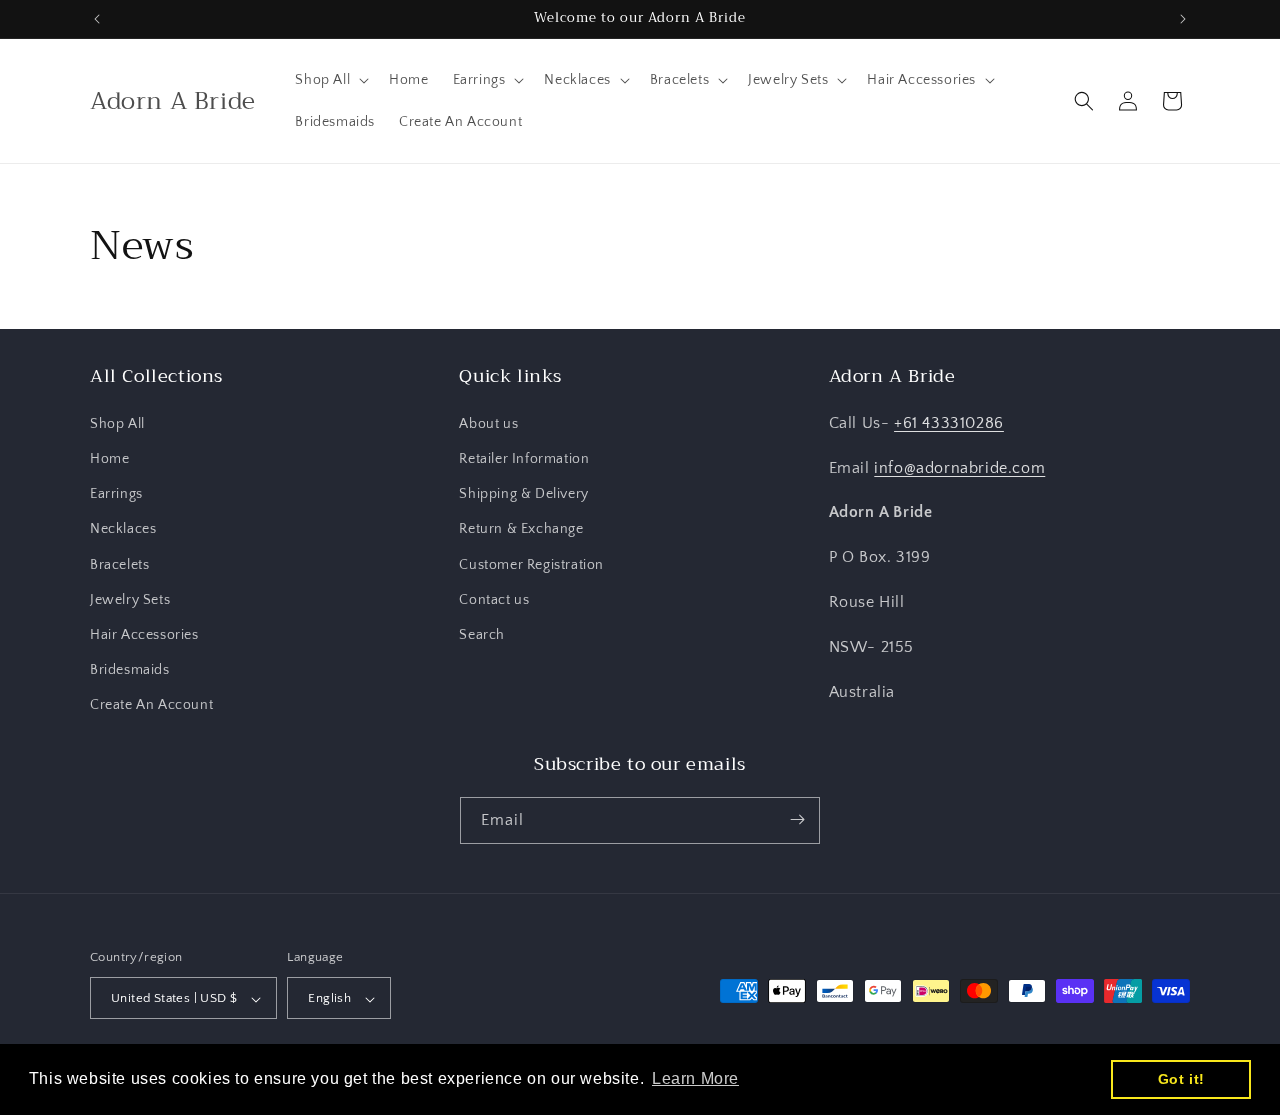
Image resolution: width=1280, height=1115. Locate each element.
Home (109, 458)
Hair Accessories (144, 634)
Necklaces (123, 529)
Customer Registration (531, 564)
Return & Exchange (521, 529)
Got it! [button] (1181, 1079)
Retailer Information (524, 458)
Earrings (116, 493)
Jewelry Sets (130, 599)
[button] (330, 80)
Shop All (117, 423)
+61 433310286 (949, 422)
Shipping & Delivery (523, 493)
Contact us (494, 599)
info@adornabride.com (959, 467)
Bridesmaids (130, 669)
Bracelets (119, 564)
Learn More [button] (695, 1078)
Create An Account (151, 705)
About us (488, 423)
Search (482, 634)
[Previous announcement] (97, 19)
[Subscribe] (797, 819)
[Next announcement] (1183, 19)
